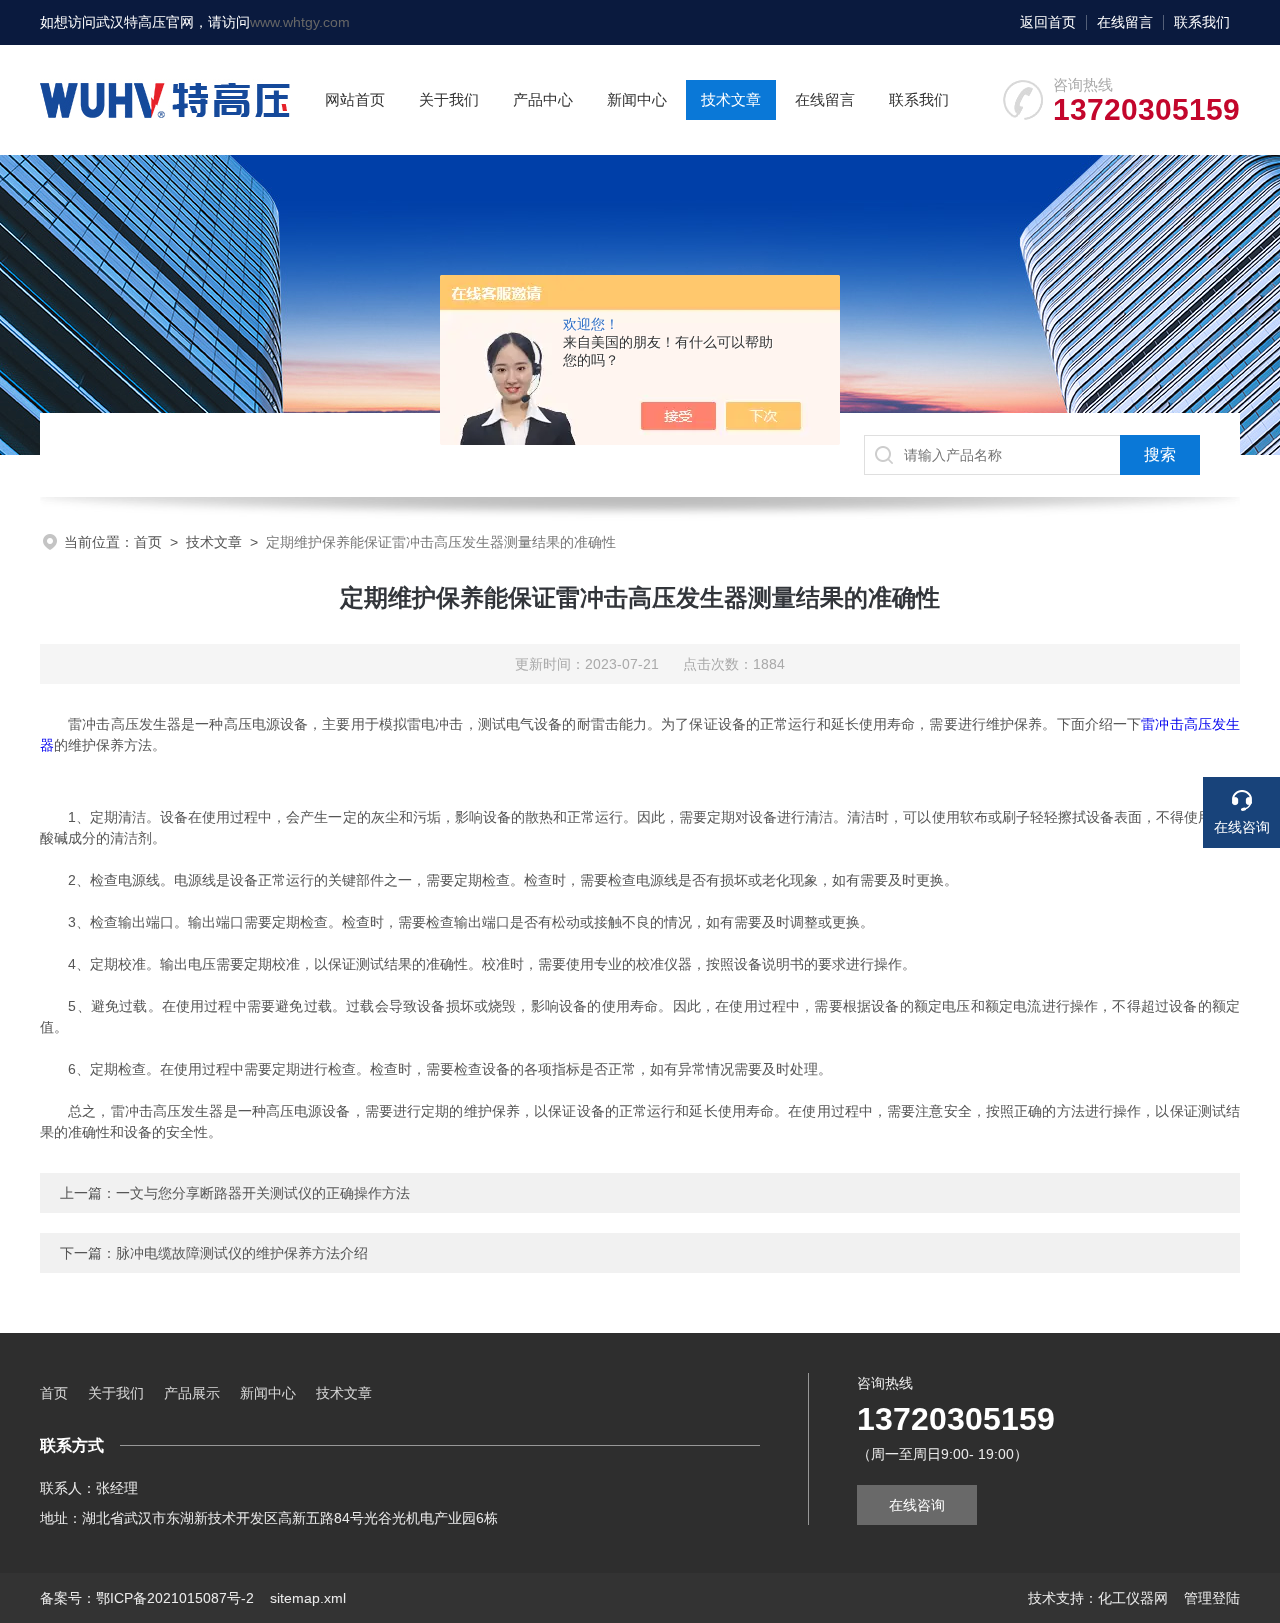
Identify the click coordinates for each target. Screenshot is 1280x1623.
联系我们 (1202, 22)
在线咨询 (917, 1505)
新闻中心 (637, 99)
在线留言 (1125, 22)
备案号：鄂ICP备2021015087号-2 (147, 1598)
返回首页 (1048, 22)
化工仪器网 (1133, 1598)
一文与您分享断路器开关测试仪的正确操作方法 (263, 1193)
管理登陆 (1212, 1598)
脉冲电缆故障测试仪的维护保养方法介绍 (242, 1253)
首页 (148, 542)
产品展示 (192, 1393)
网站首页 (355, 99)
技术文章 (731, 99)
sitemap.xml (308, 1598)
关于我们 (449, 99)
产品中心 (543, 99)
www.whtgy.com (300, 22)
